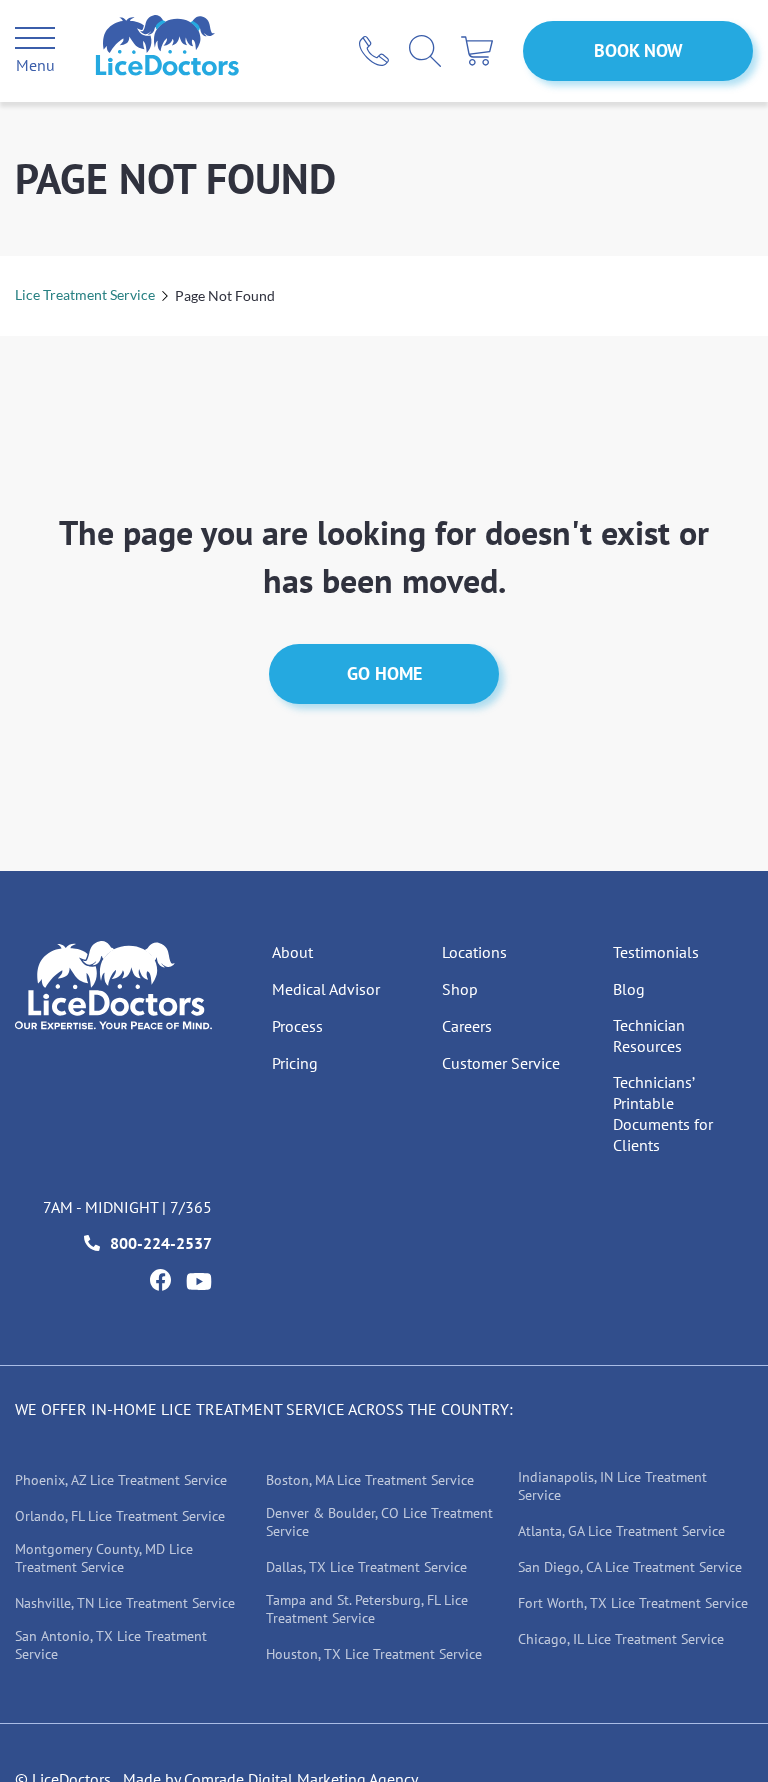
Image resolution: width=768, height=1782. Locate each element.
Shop (460, 989)
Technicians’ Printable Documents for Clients (663, 1113)
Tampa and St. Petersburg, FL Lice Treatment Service (367, 1609)
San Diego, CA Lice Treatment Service (630, 1567)
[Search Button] (425, 51)
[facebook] (160, 1280)
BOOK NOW (638, 50)
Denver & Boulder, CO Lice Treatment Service (379, 1522)
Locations (474, 952)
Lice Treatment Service (85, 294)
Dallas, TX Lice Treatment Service (366, 1567)
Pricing (295, 1063)
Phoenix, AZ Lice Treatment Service (121, 1480)
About (292, 952)
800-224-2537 (161, 1243)
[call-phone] (374, 51)
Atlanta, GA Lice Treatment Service (621, 1531)
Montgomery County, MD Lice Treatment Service (104, 1558)
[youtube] (199, 1281)
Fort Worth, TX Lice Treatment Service (633, 1603)
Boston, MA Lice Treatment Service (370, 1480)
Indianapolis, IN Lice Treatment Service (612, 1486)
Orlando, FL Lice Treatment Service (120, 1516)
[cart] (477, 51)
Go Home (384, 673)
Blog (629, 989)
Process (297, 1026)
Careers (467, 1026)
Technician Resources (649, 1035)
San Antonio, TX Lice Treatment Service (111, 1645)
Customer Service (501, 1063)
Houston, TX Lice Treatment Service (374, 1654)
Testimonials (656, 952)
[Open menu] (35, 41)
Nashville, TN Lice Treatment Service (125, 1603)
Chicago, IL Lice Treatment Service (621, 1639)
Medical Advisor (326, 989)
